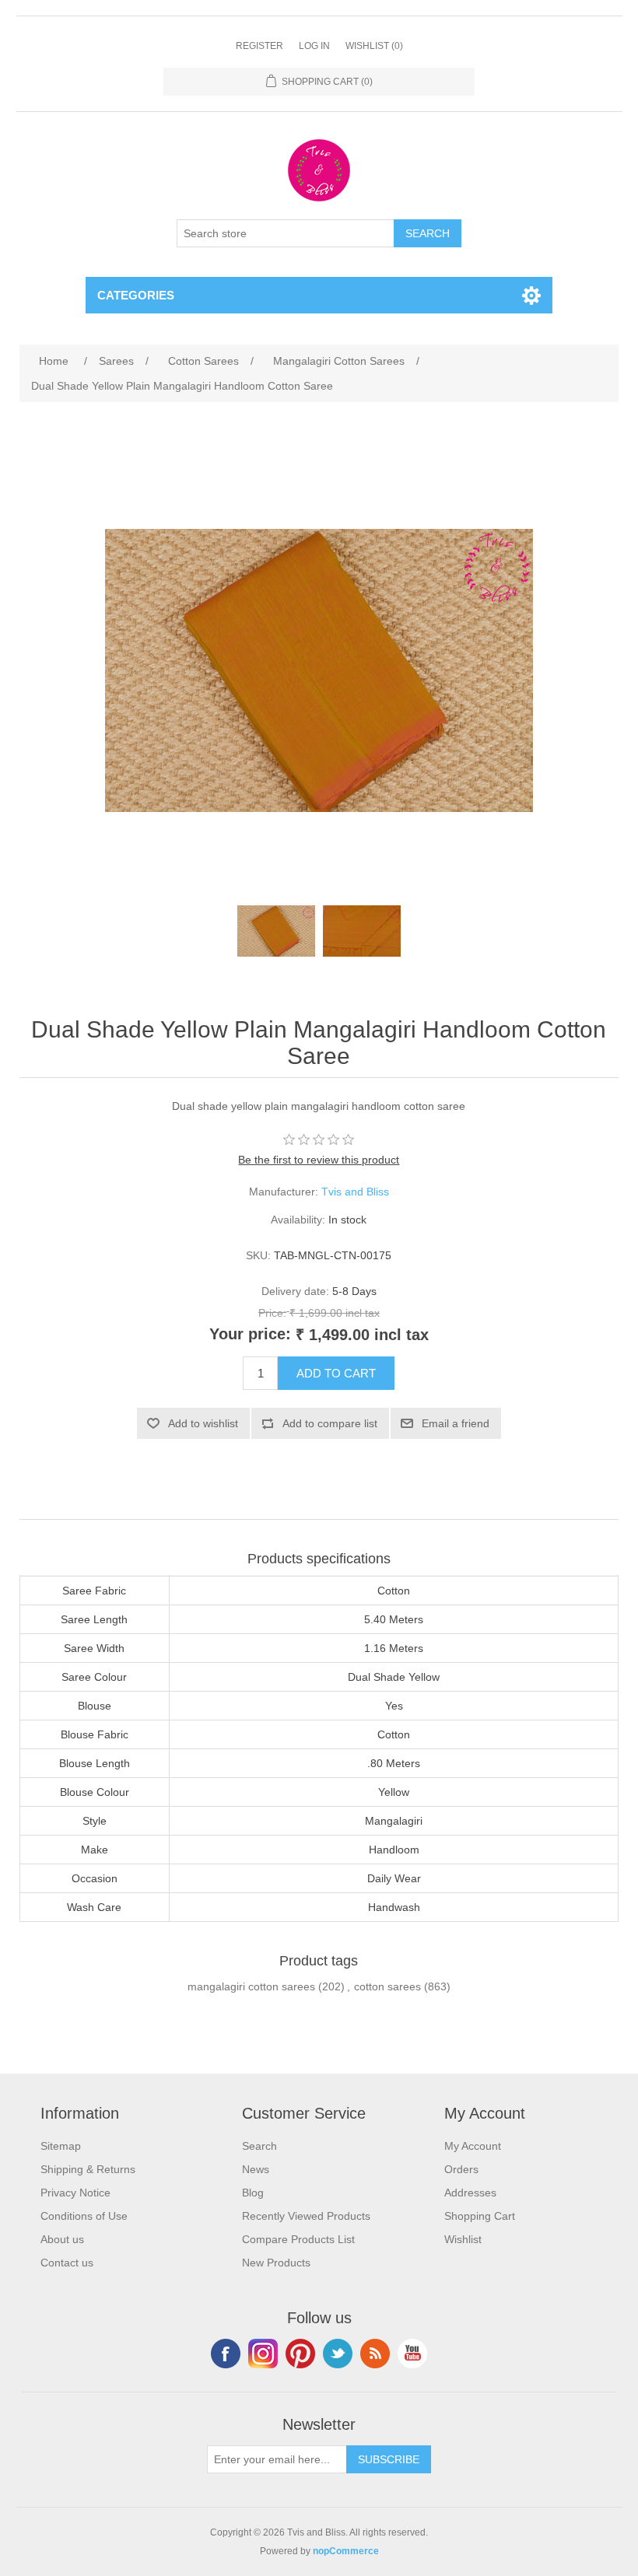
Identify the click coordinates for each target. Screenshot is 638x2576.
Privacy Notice (75, 2193)
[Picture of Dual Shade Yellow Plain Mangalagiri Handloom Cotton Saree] (276, 931)
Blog (253, 2193)
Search (259, 2146)
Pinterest (300, 2354)
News (256, 2169)
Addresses (470, 2193)
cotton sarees (387, 1986)
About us (62, 2239)
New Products (276, 2263)
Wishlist (463, 2239)
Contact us (67, 2263)
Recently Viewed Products (306, 2216)
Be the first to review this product (319, 1160)
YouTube (412, 2354)
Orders (461, 2169)
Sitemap (61, 2146)
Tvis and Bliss (355, 1192)
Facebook (226, 2354)
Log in (314, 46)
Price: (272, 1313)
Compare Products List (298, 2239)
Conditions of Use (84, 2216)
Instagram (263, 2354)
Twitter (338, 2354)
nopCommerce (346, 2551)
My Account (473, 2146)
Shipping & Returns (88, 2169)
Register (259, 46)
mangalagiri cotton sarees (251, 1986)
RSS (375, 2354)
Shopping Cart (480, 2216)
